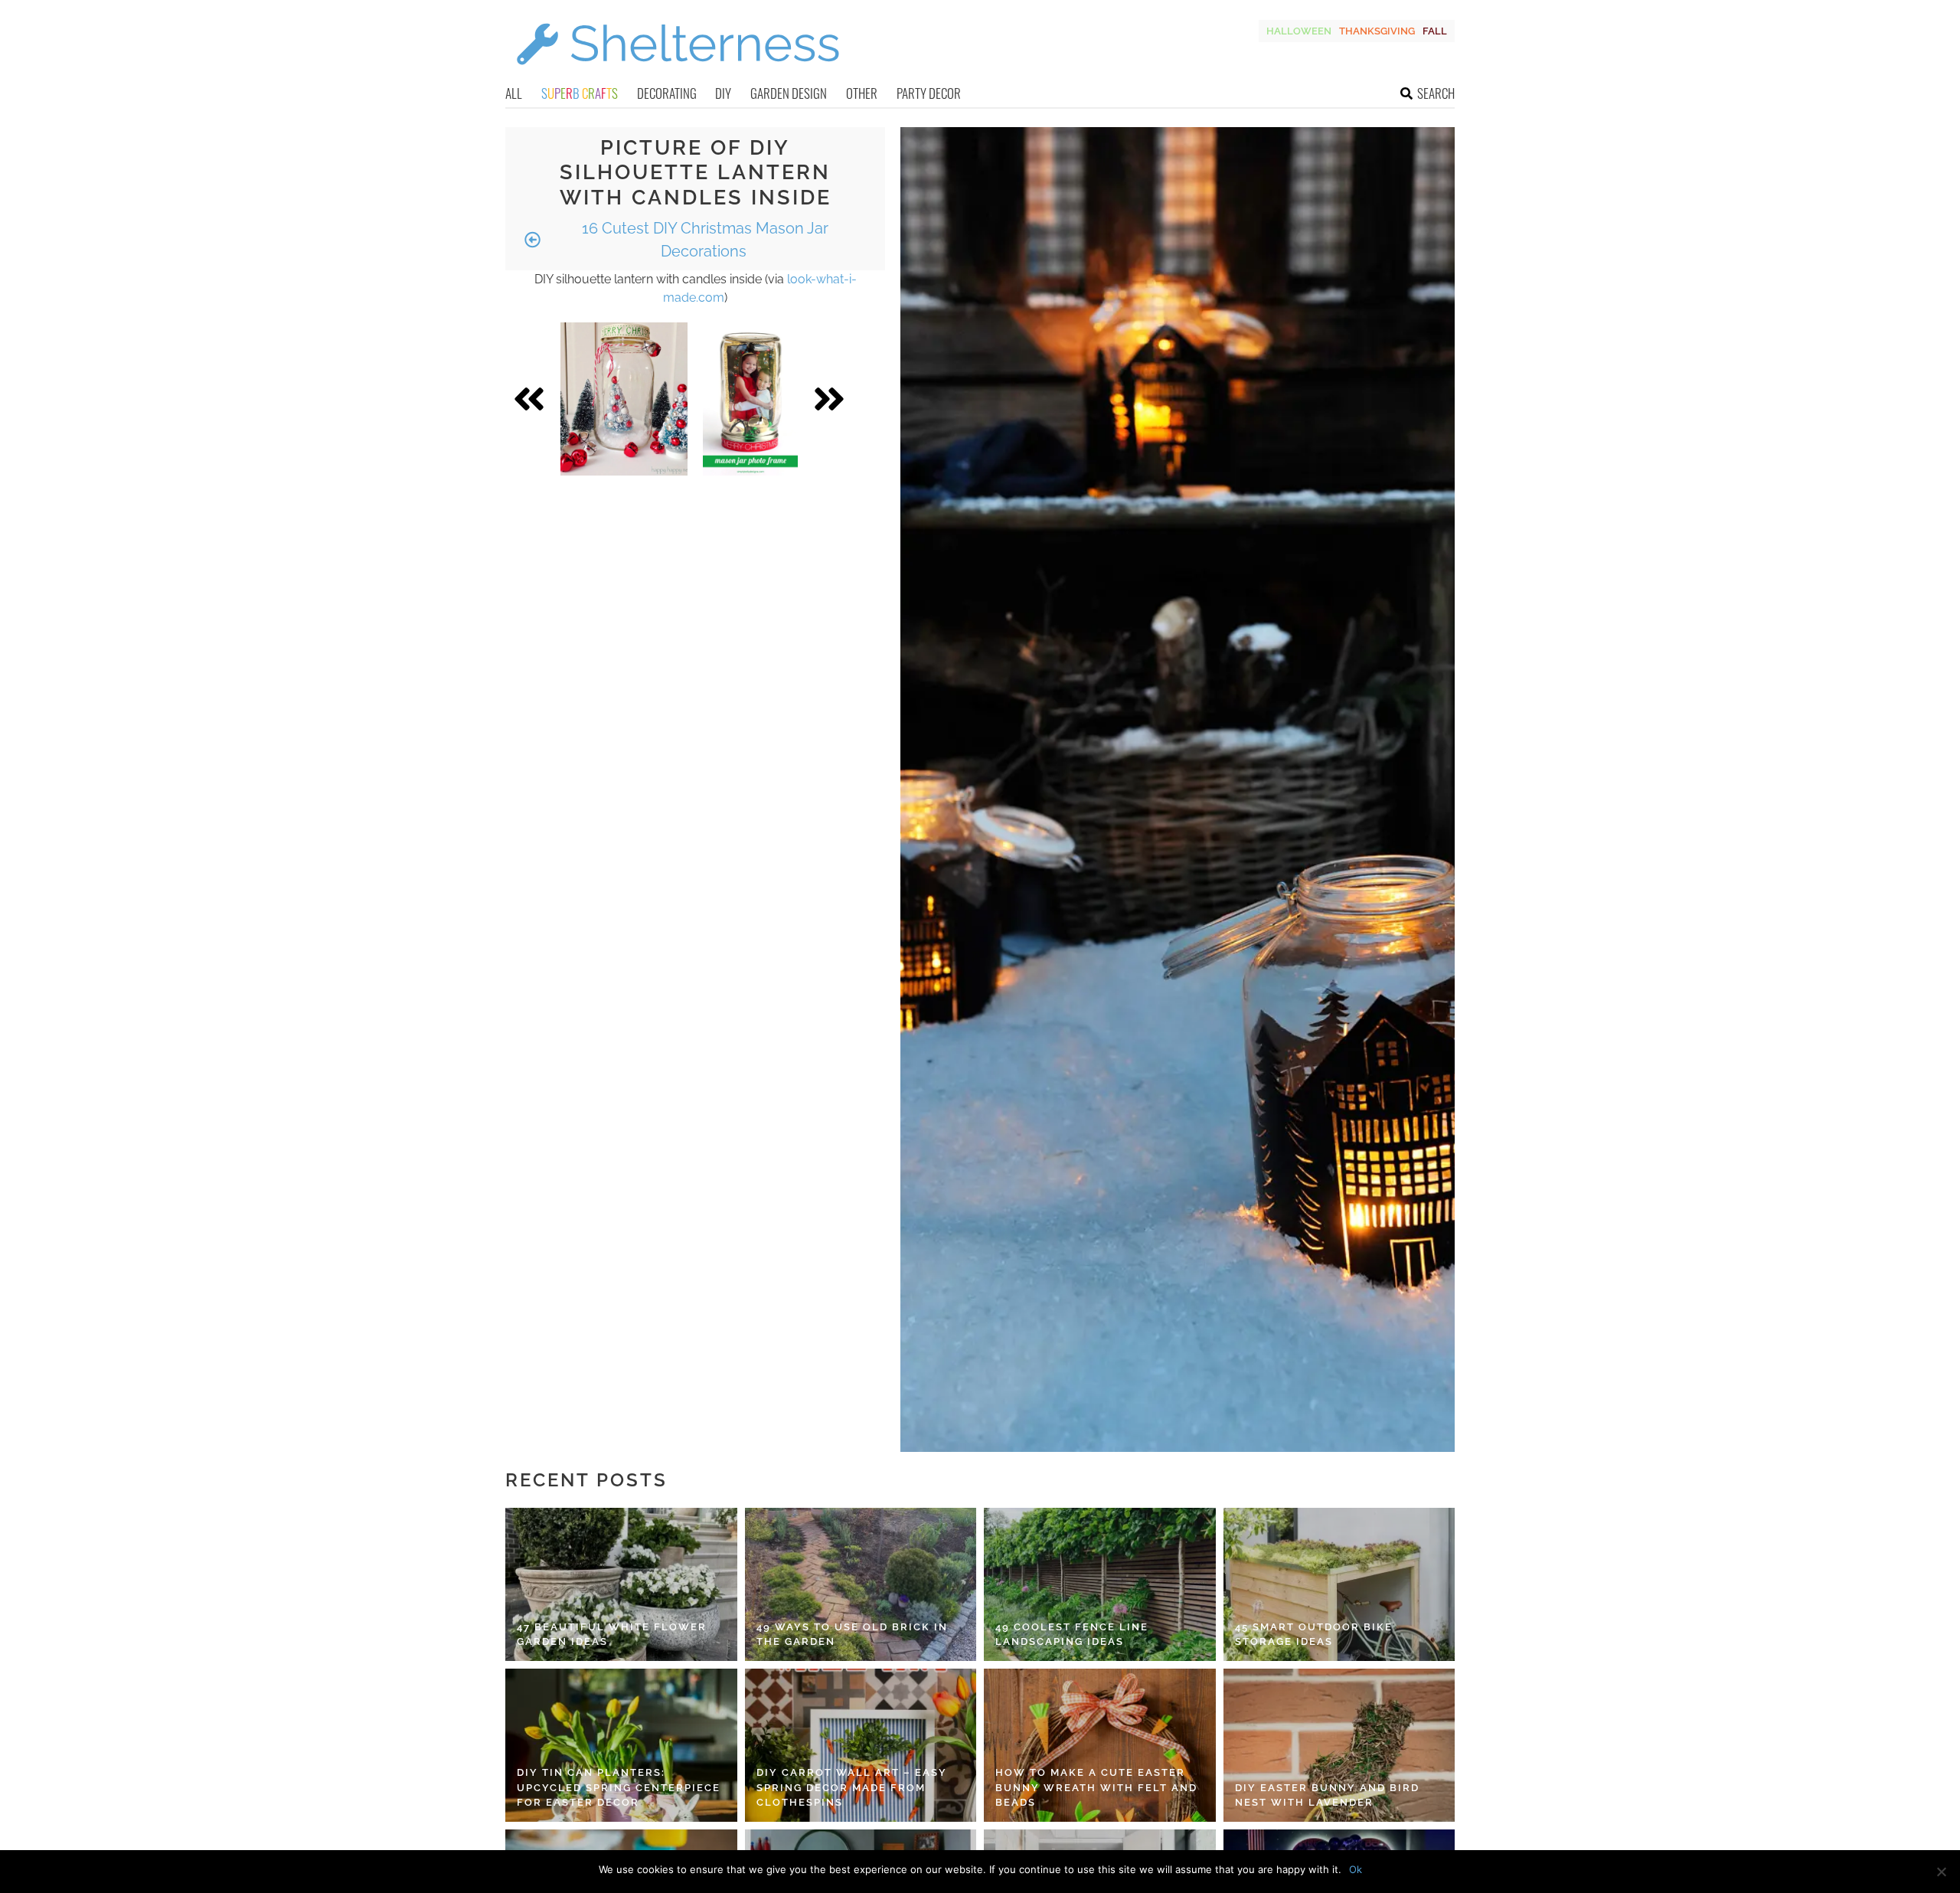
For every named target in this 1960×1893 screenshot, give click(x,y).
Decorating (667, 93)
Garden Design (789, 93)
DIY (723, 93)
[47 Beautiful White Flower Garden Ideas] (621, 1584)
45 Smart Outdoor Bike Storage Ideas (1314, 1635)
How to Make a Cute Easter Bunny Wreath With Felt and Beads (1096, 1787)
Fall (1435, 31)
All (514, 93)
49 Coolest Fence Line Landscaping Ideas (1072, 1635)
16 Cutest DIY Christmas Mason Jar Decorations (703, 240)
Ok (1356, 1869)
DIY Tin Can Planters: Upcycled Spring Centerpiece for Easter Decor (619, 1787)
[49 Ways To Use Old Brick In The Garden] (861, 1584)
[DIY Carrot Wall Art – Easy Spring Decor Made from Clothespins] (861, 1745)
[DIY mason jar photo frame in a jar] (750, 399)
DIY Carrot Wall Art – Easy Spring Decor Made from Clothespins (852, 1787)
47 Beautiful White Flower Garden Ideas (612, 1635)
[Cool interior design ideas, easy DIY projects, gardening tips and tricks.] (678, 74)
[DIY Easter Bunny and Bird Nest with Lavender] (1339, 1745)
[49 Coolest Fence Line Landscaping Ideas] (1100, 1584)
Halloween (1299, 31)
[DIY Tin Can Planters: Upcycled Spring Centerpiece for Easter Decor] (621, 1745)
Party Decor (929, 93)
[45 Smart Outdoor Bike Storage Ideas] (1339, 1584)
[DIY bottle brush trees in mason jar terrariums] (624, 399)
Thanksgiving (1377, 31)
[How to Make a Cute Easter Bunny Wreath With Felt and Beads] (1100, 1745)
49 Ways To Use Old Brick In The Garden (852, 1635)
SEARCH (1436, 93)
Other (862, 93)
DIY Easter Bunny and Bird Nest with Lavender (1327, 1795)
